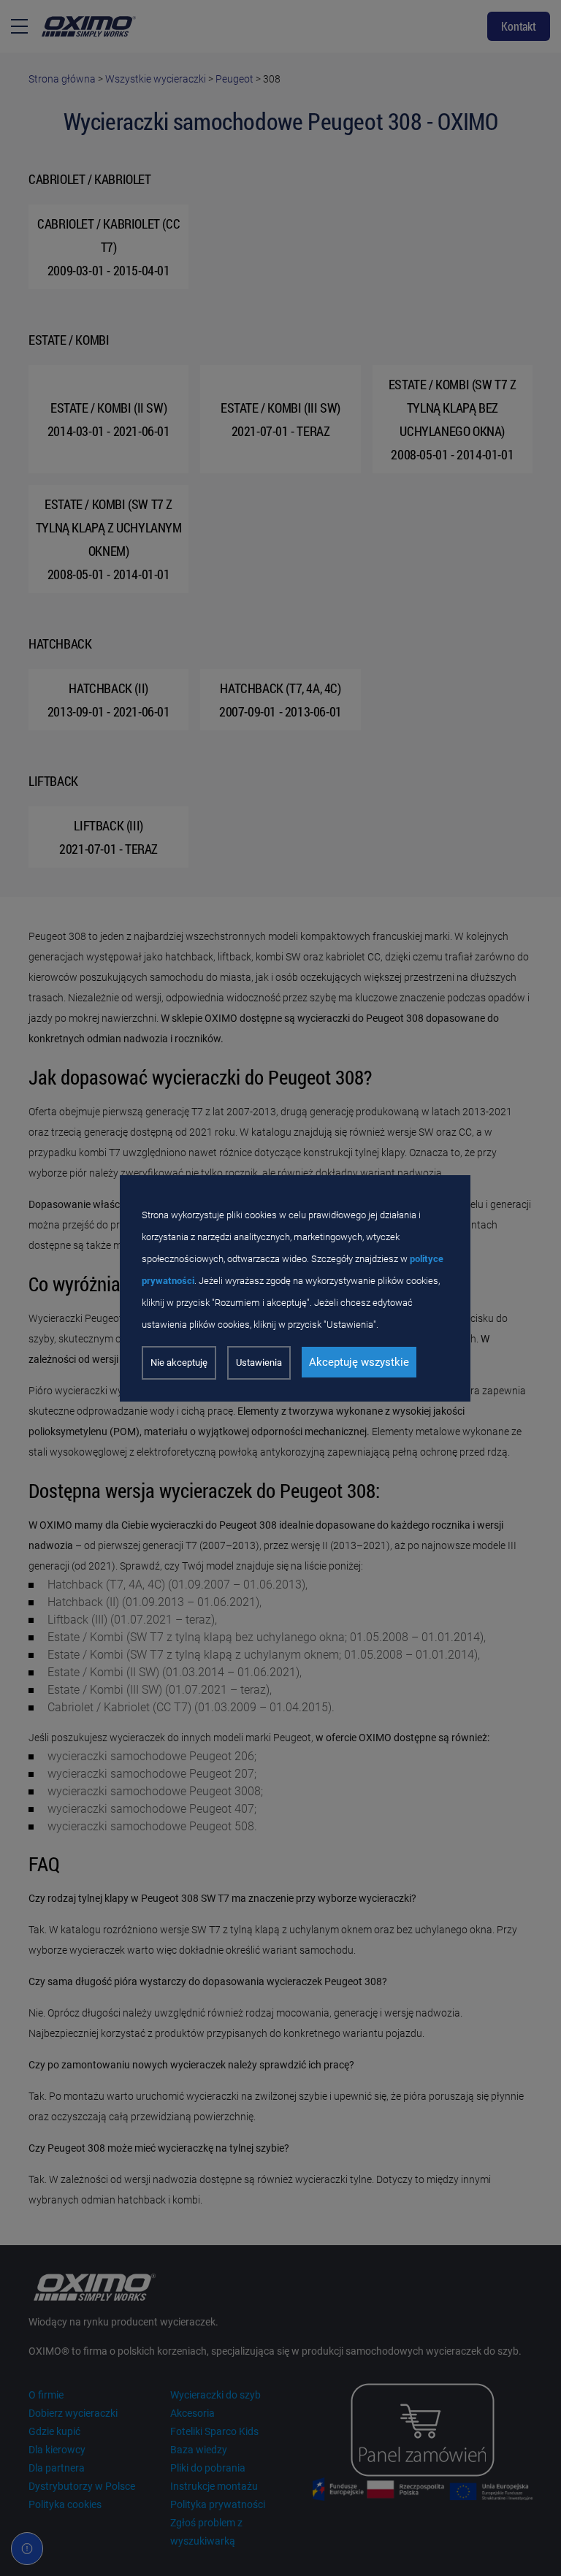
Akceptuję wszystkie (359, 1362)
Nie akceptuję (179, 1362)
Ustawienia (259, 1362)
